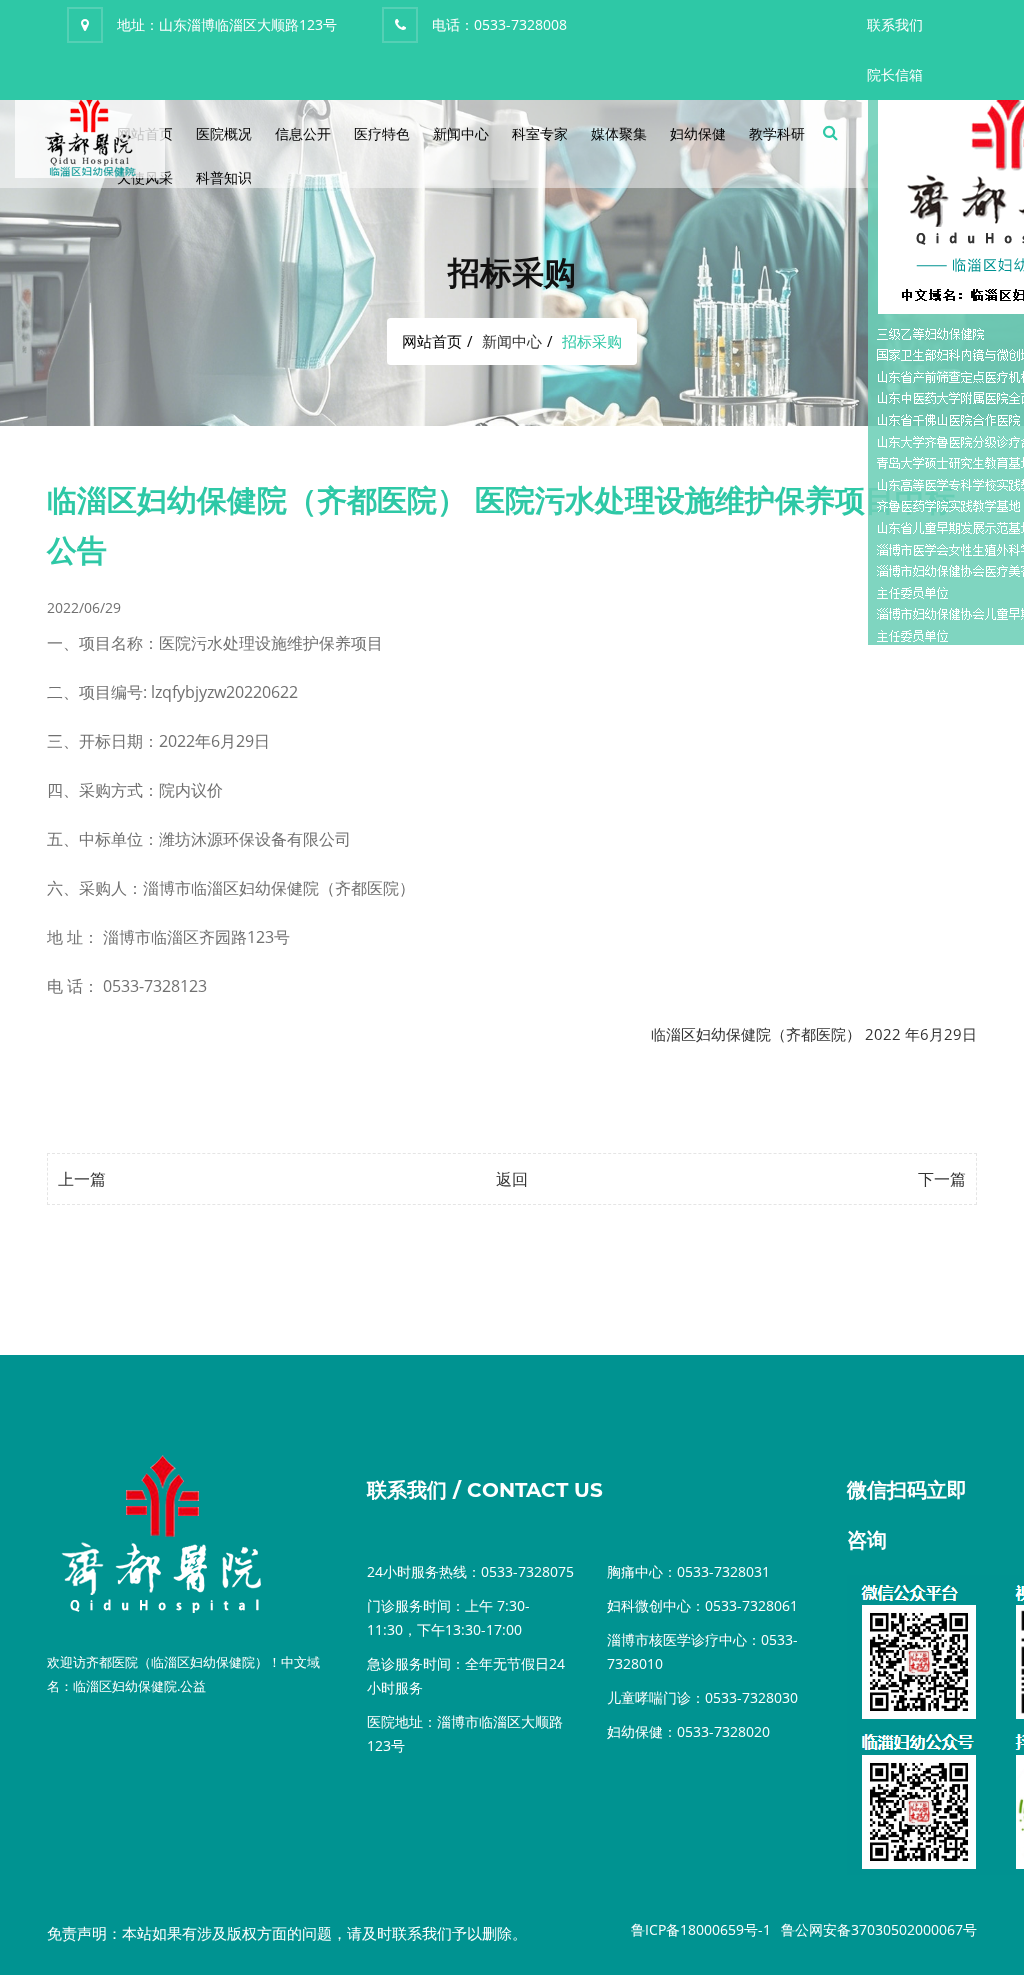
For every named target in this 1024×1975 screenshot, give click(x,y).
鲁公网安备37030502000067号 (879, 1929)
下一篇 (942, 1179)
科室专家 (540, 133)
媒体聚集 (619, 133)
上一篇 (82, 1179)
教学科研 (777, 133)
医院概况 (224, 133)
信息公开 (303, 133)
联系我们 (895, 24)
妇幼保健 (698, 133)
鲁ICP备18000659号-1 (701, 1929)
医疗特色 (382, 133)
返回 (512, 1179)
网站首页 (432, 341)
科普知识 (224, 177)
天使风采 (145, 177)
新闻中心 (461, 133)
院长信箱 (895, 74)
